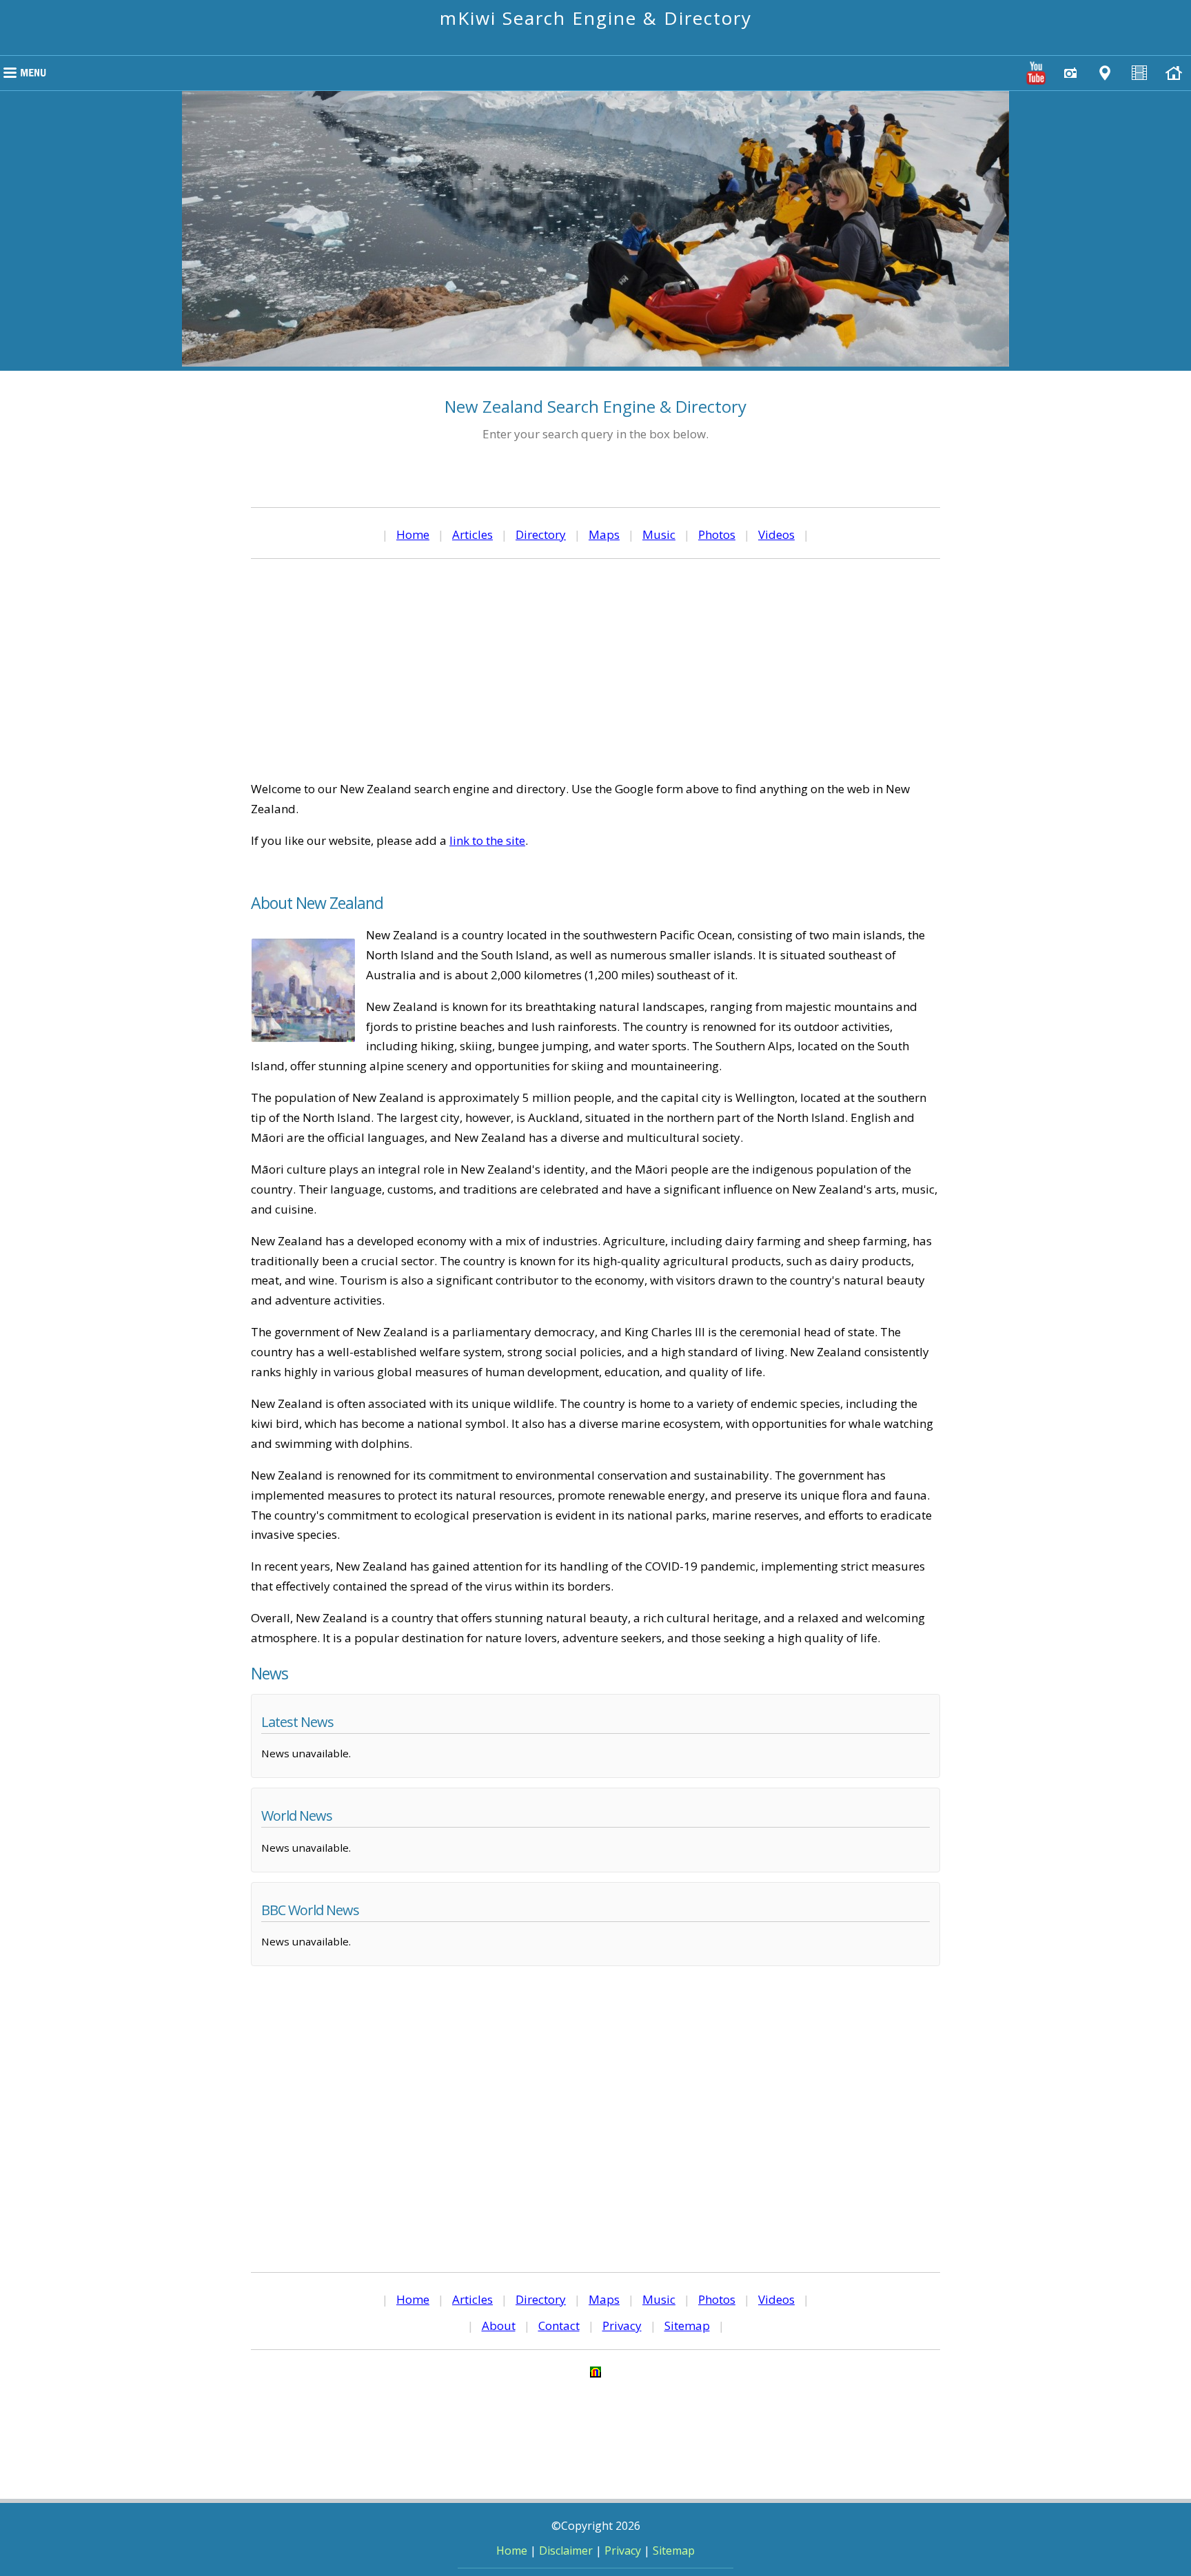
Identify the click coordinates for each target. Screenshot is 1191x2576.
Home (413, 534)
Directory (541, 534)
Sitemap (687, 2325)
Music (659, 534)
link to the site (487, 840)
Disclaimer (566, 2551)
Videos (776, 534)
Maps (604, 534)
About (499, 2325)
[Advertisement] (595, 669)
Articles (472, 534)
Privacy (622, 2325)
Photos (717, 534)
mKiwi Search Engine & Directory (596, 18)
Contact (559, 2325)
